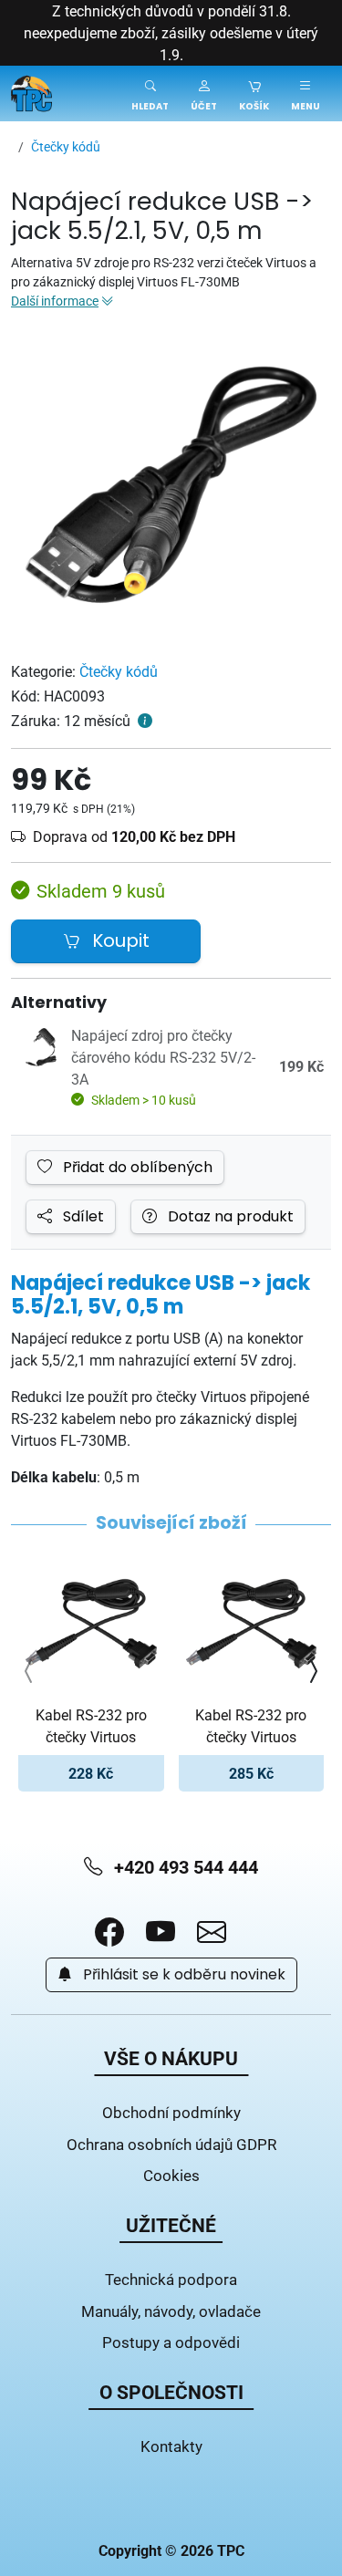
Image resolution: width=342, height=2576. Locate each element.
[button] (204, 93)
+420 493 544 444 (184, 1867)
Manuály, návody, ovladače (171, 2311)
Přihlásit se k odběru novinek (182, 1975)
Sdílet (82, 1217)
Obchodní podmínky (171, 2112)
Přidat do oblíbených (136, 1168)
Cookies (171, 2175)
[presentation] (29, 1671)
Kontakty (171, 2446)
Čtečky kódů (119, 671)
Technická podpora (171, 2279)
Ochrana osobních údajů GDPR (171, 2144)
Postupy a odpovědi (171, 2342)
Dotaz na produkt (229, 1217)
